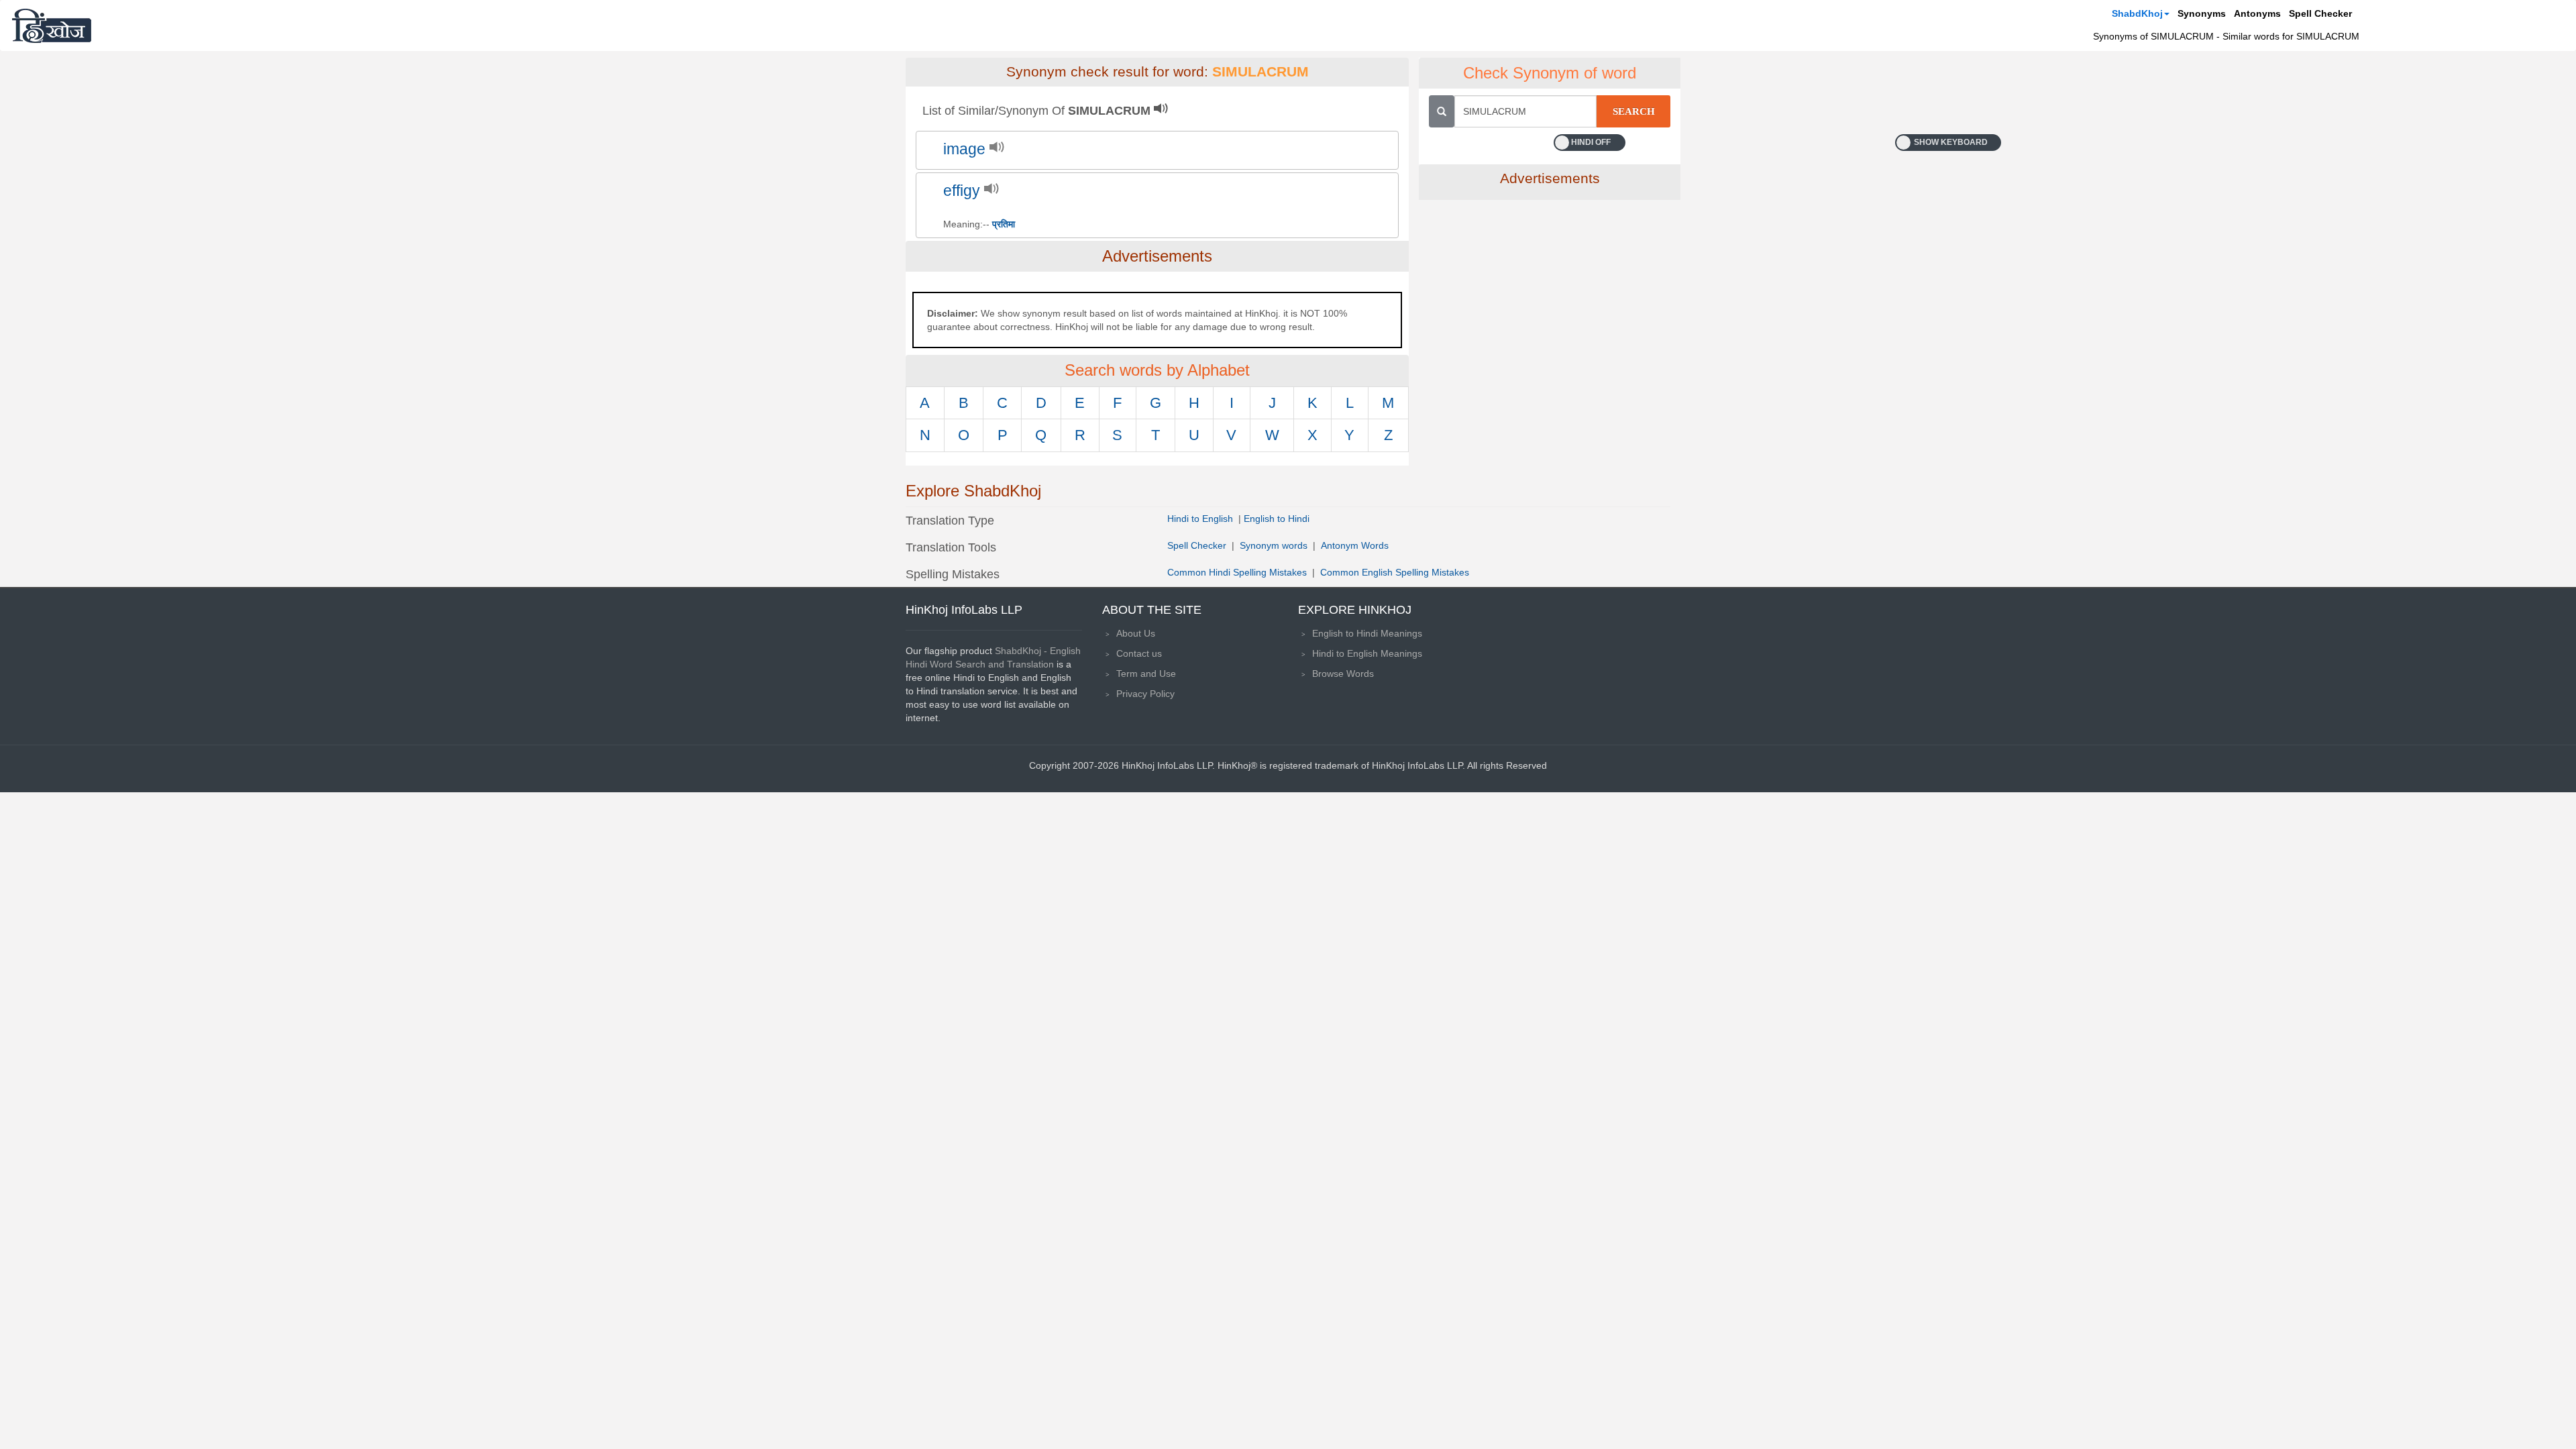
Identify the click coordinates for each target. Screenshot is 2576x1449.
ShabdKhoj (2137, 13)
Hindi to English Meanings (1367, 653)
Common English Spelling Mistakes (1395, 572)
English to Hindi (1277, 519)
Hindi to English (1201, 519)
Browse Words (1343, 674)
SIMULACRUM (1260, 72)
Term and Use (1146, 674)
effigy (962, 191)
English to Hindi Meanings (1367, 633)
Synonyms (2202, 13)
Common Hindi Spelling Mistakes (1237, 572)
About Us (1136, 633)
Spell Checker (2320, 13)
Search (1634, 111)
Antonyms (2257, 13)
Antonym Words (1355, 545)
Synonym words (1274, 545)
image (964, 149)
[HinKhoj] (52, 25)
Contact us (1139, 653)
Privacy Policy (1145, 694)
